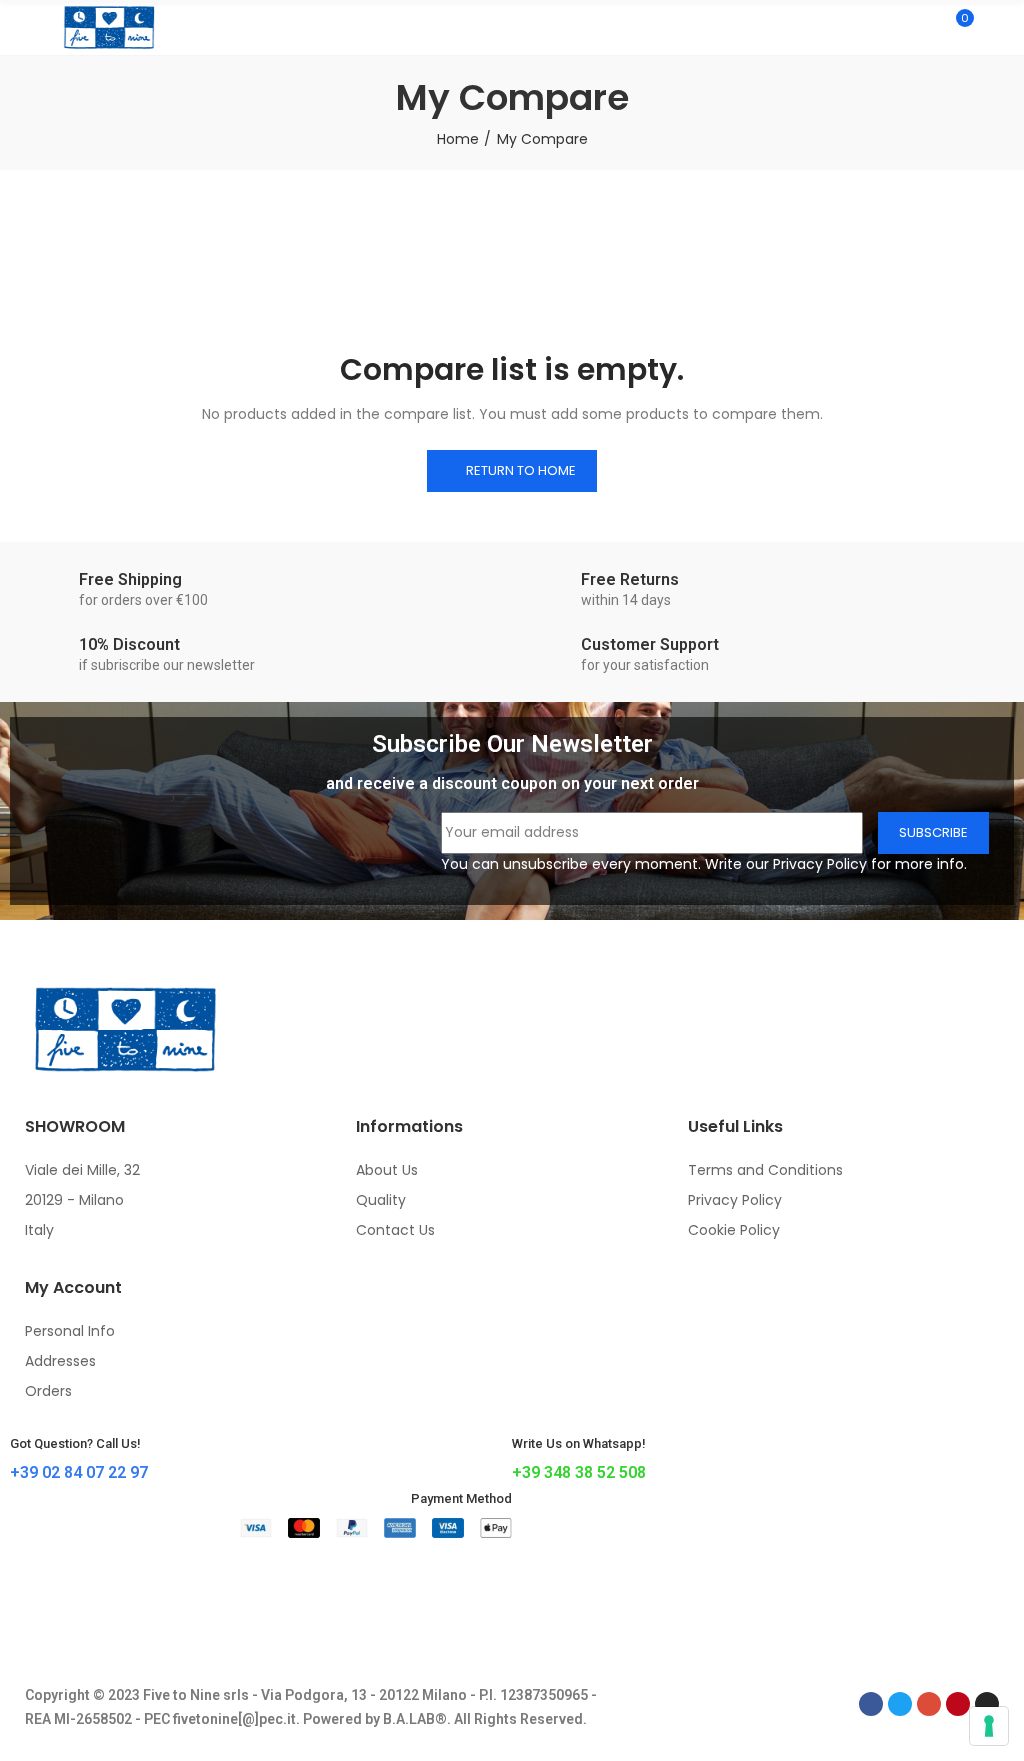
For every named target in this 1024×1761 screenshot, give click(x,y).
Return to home (521, 470)
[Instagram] (987, 1704)
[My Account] (994, 27)
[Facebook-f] (871, 1704)
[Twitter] (900, 1704)
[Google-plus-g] (929, 1704)
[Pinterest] (958, 1704)
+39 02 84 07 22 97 (79, 1472)
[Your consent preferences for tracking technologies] (989, 1726)
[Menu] (29, 27)
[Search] (922, 27)
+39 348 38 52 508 (579, 1472)
